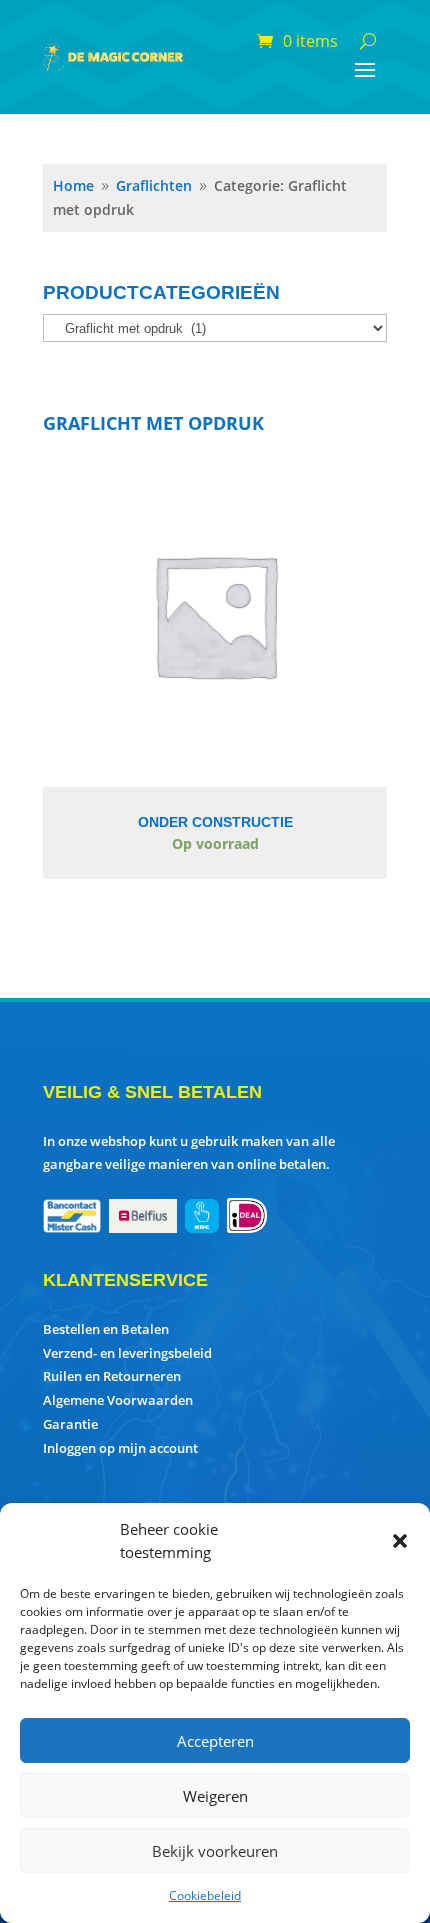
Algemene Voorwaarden (118, 1400)
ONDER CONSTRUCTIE (215, 822)
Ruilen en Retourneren (112, 1376)
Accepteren (215, 1741)
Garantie (70, 1424)
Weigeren (215, 1796)
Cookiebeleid (205, 1895)
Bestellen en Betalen (106, 1329)
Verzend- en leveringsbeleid (127, 1353)
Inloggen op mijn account (120, 1448)
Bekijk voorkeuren (215, 1851)
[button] (400, 1541)
